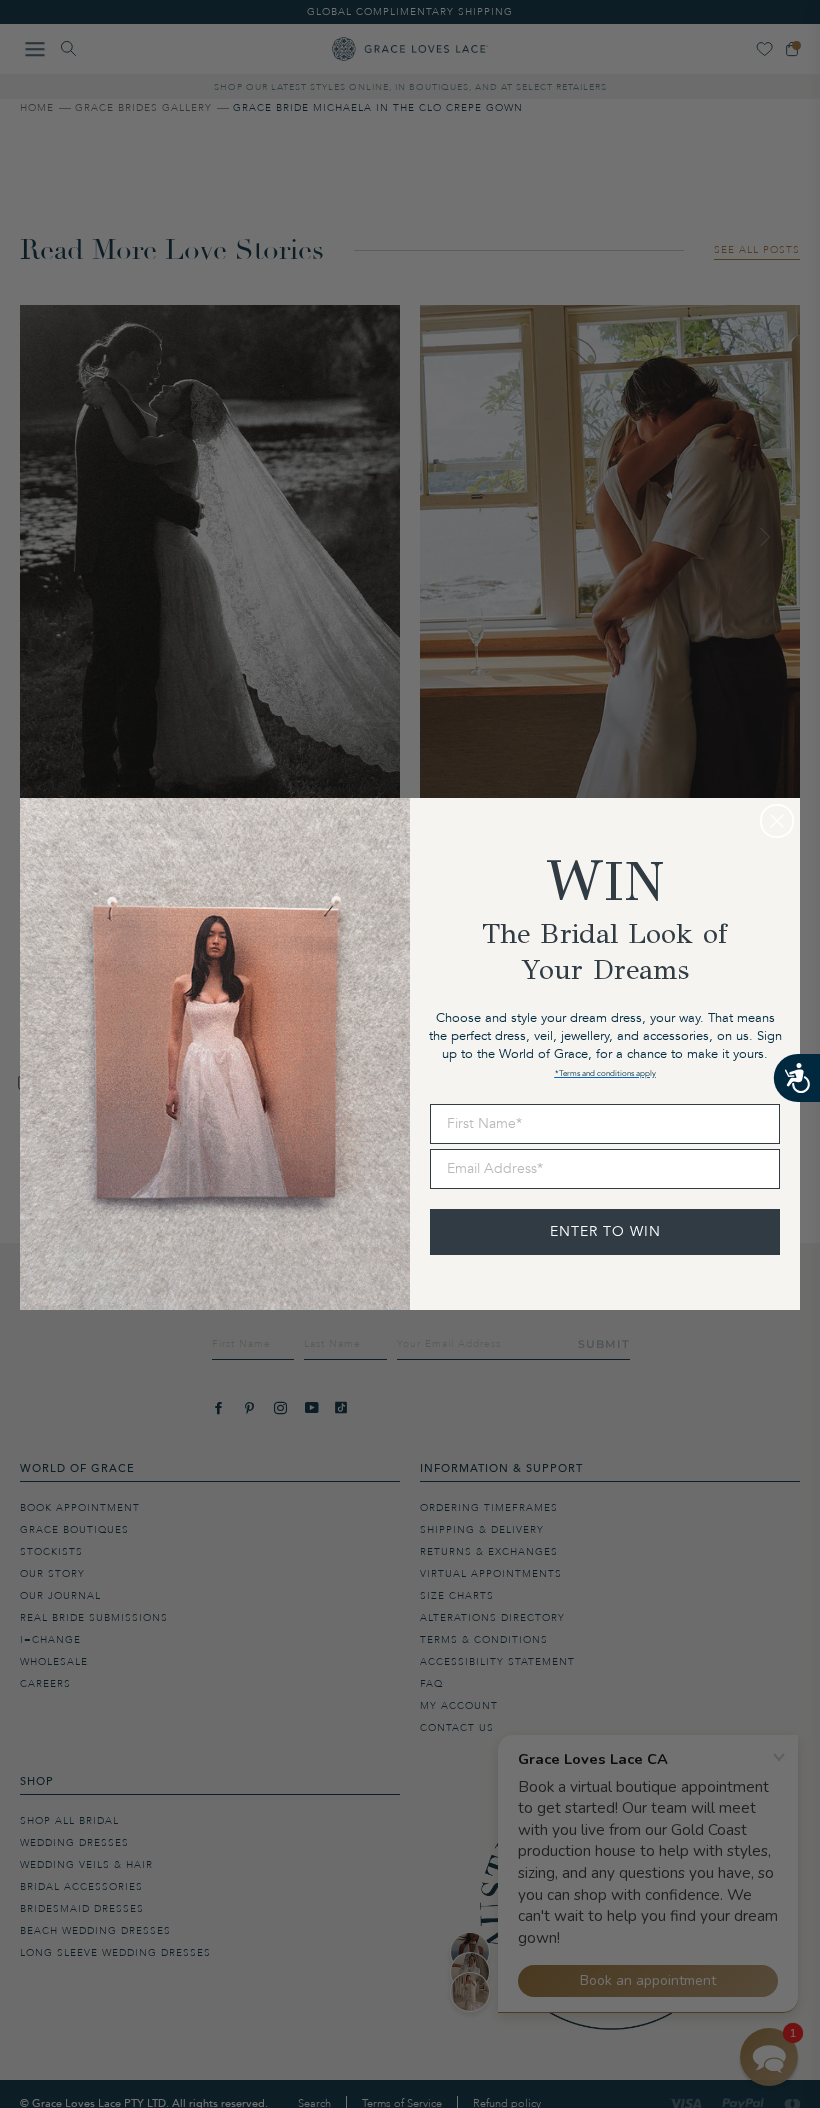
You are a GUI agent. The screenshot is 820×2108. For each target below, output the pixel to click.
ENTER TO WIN (605, 1231)
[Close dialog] (777, 821)
